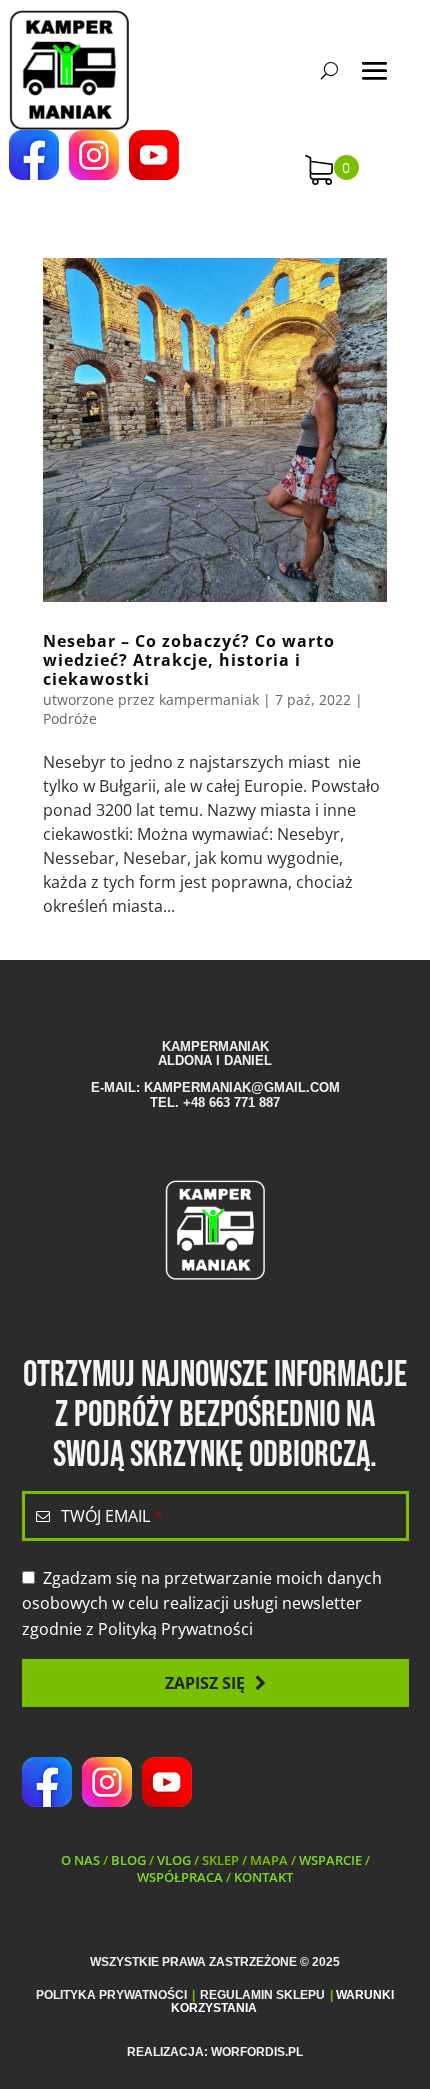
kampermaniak (209, 699)
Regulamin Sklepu (262, 1995)
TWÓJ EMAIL (112, 1516)
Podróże (70, 718)
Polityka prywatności (111, 1995)
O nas (80, 1860)
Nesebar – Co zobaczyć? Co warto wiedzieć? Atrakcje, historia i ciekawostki (189, 660)
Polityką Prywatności (175, 1629)
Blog (128, 1860)
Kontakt (263, 1877)
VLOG (174, 1860)
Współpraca (180, 1877)
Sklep (220, 1860)
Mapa (269, 1860)
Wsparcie (330, 1860)
